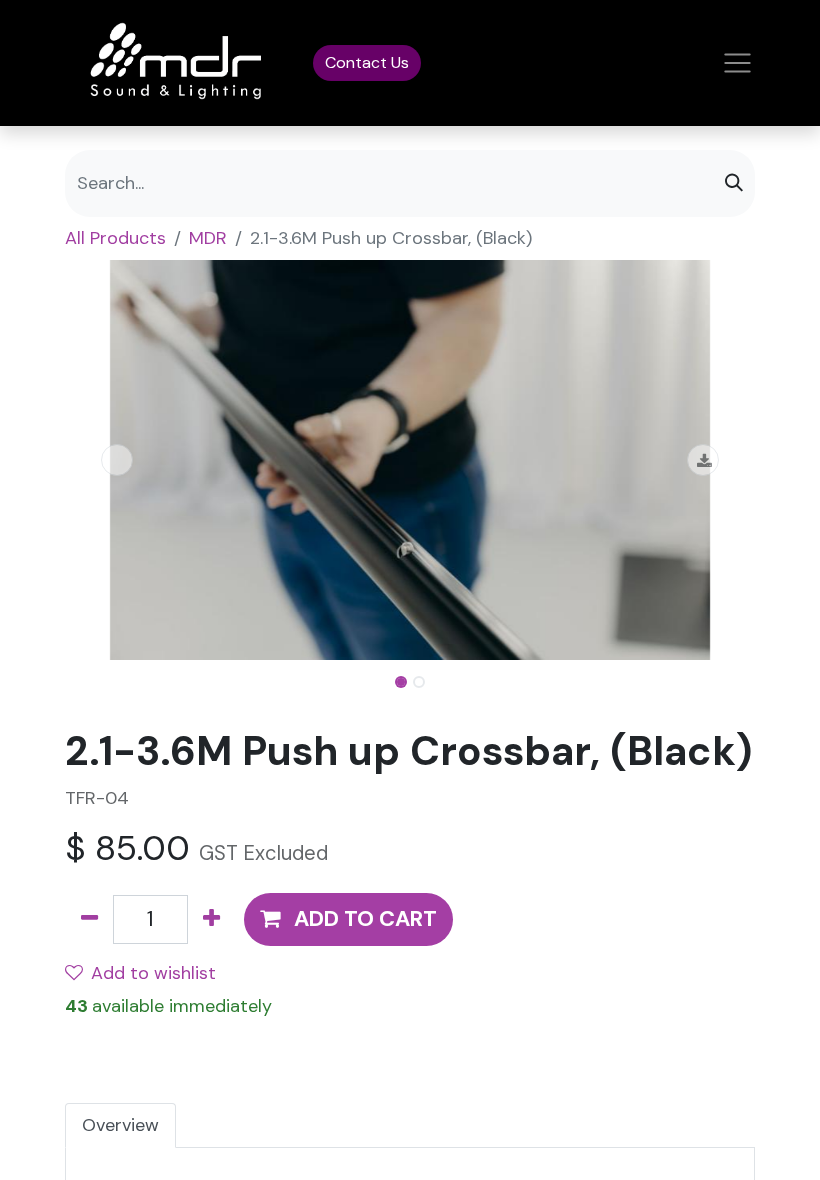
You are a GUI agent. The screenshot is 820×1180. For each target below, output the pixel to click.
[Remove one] (89, 919)
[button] (117, 460)
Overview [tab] (120, 1125)
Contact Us (367, 62)
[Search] (734, 183)
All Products (115, 238)
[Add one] (211, 919)
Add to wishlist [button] (153, 973)
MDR (208, 238)
